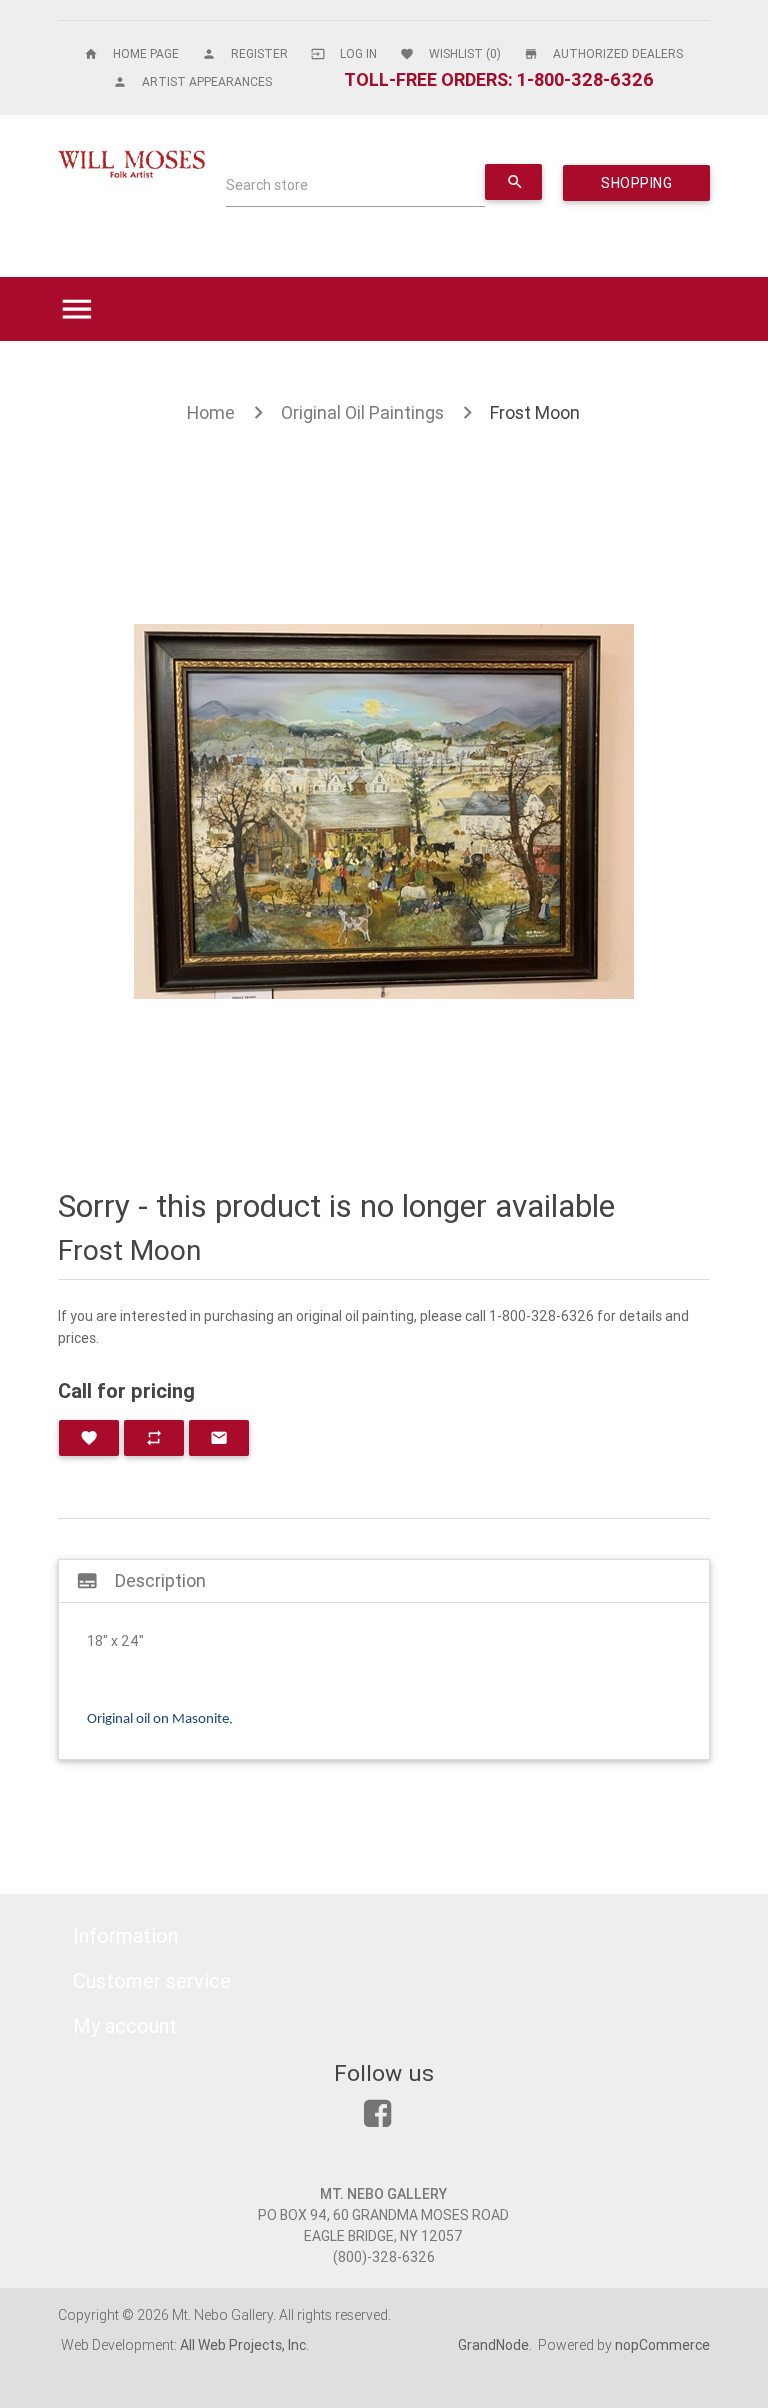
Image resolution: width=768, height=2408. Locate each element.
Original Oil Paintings (362, 412)
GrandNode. (496, 2345)
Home (211, 412)
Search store (267, 185)
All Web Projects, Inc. (244, 2345)
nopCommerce (662, 2345)
